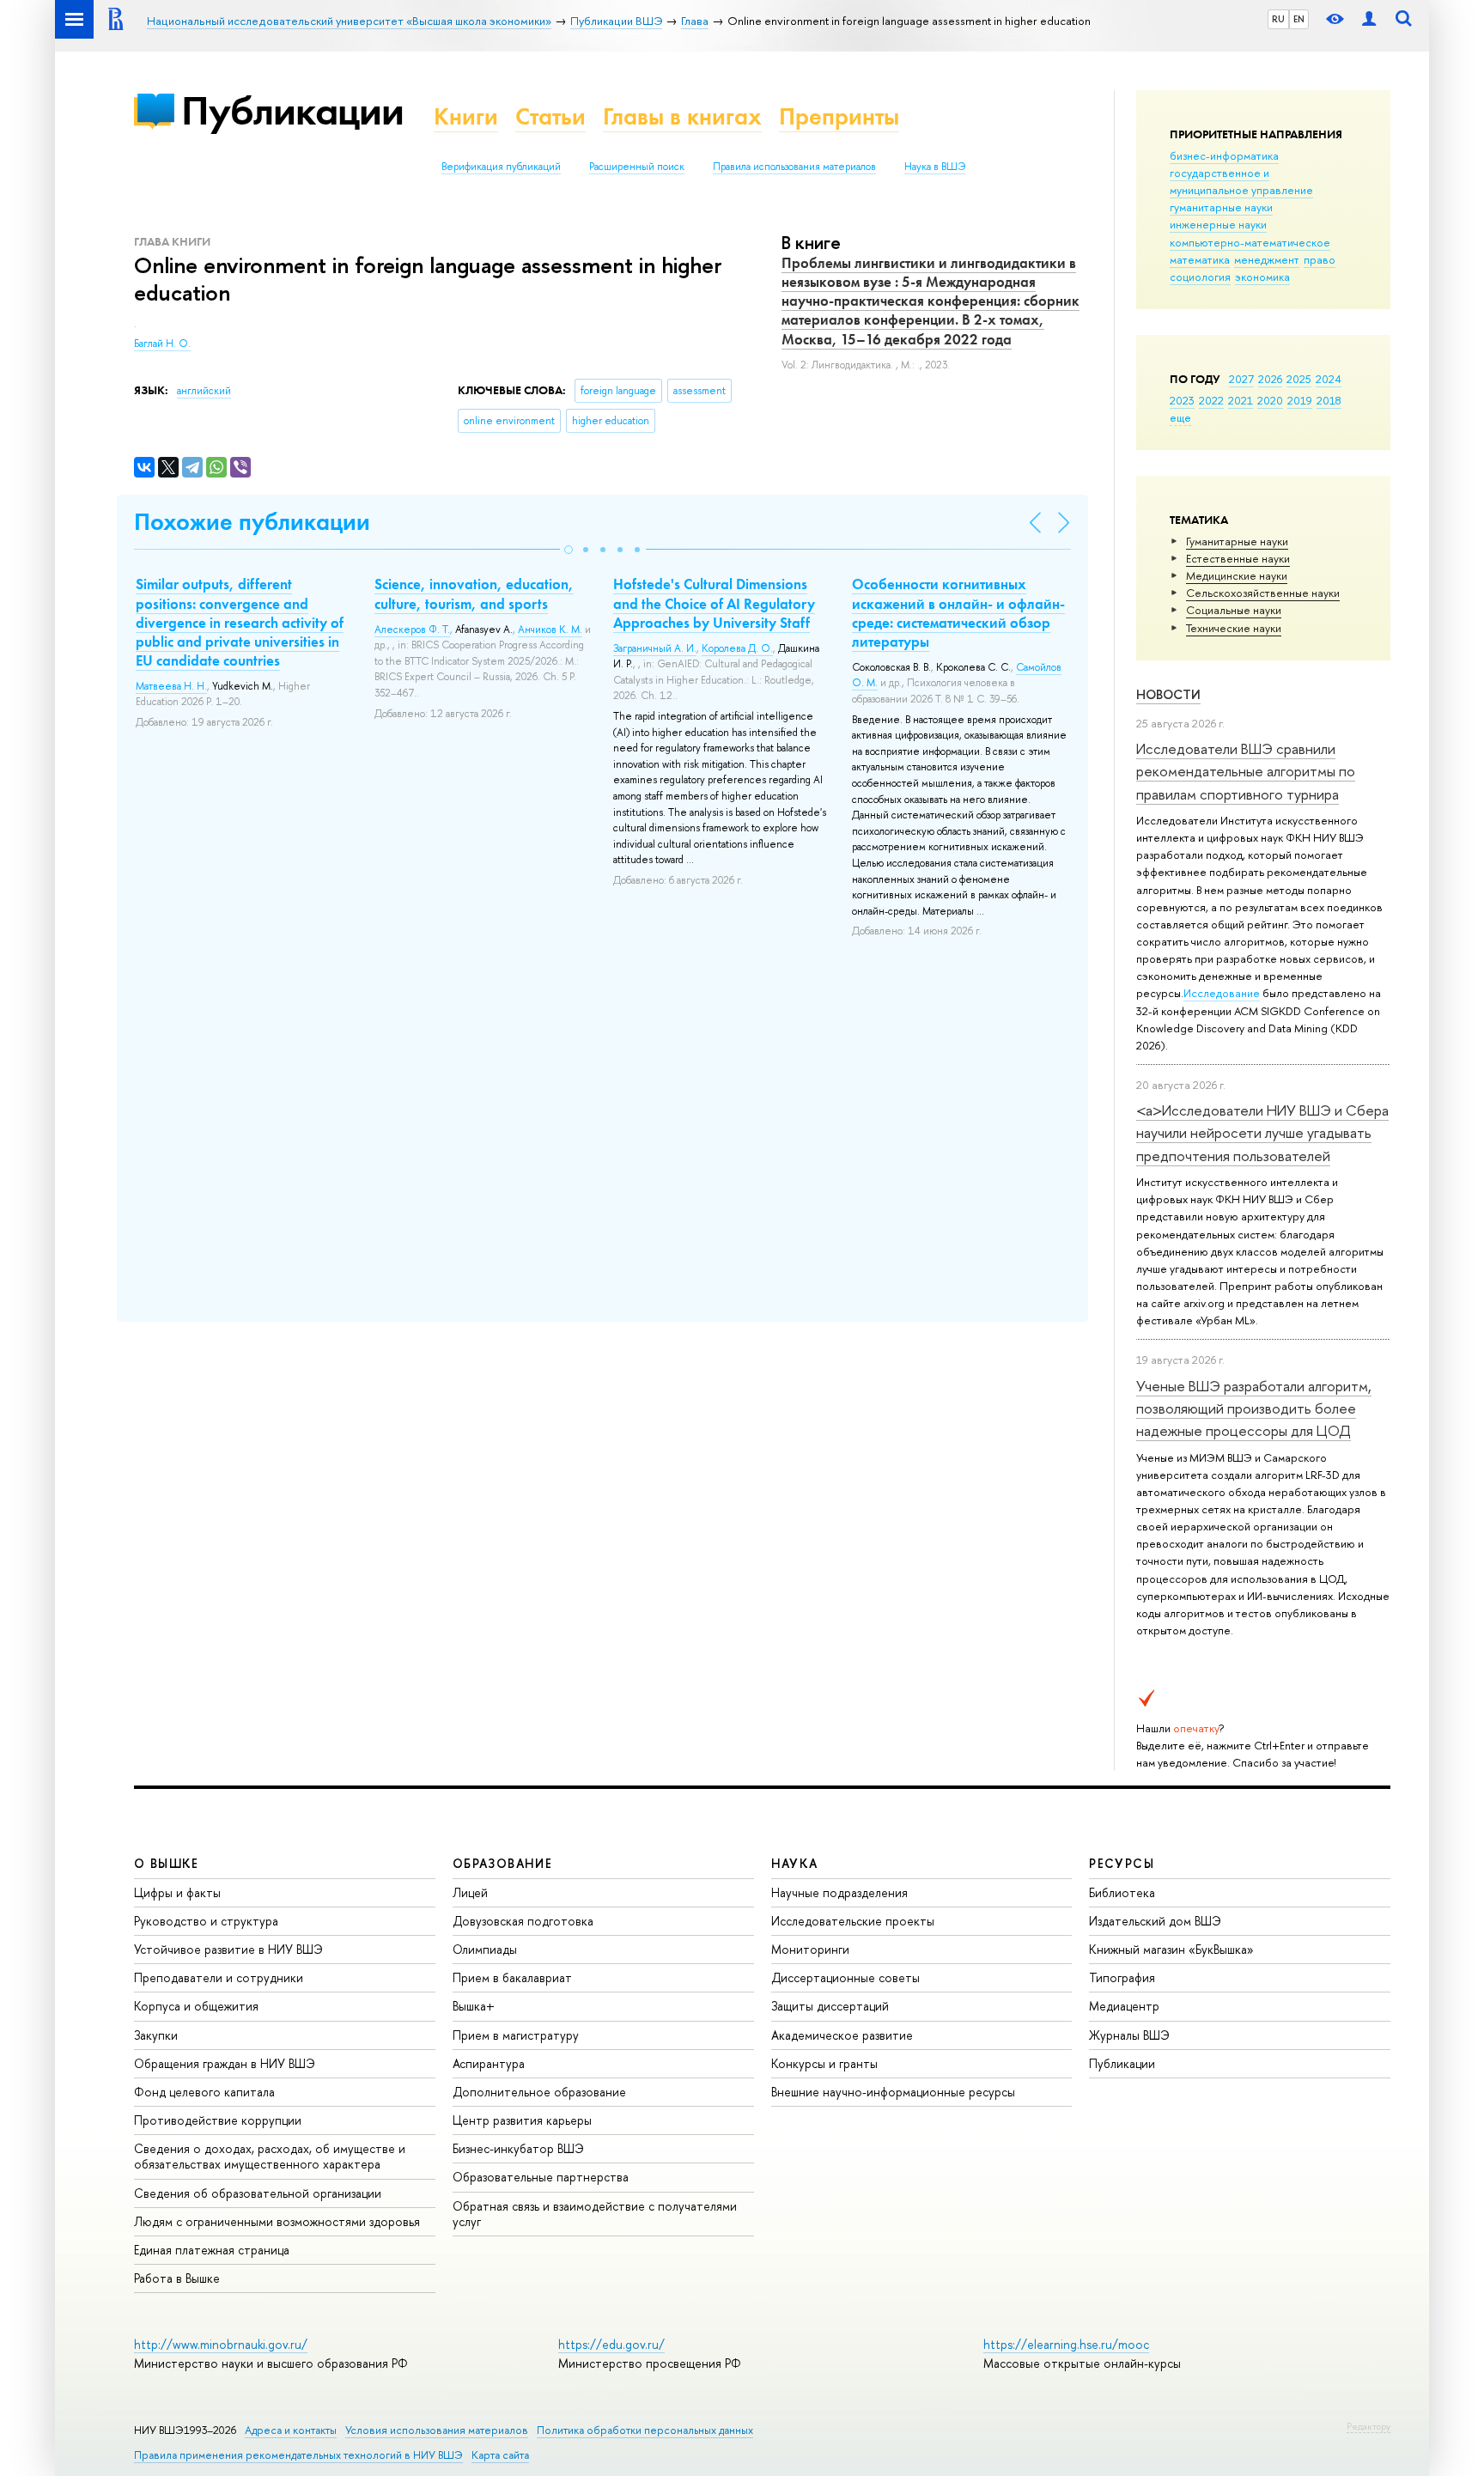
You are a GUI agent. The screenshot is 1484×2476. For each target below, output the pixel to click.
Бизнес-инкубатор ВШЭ (518, 2148)
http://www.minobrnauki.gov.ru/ (221, 2344)
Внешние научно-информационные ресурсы (893, 2092)
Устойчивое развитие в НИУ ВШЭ (228, 1949)
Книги (466, 116)
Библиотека (1122, 1892)
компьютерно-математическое (1250, 242)
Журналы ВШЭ (1129, 2035)
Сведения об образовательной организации (258, 2193)
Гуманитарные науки (1237, 541)
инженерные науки (1218, 224)
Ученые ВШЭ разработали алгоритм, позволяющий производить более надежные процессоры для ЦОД (1254, 1408)
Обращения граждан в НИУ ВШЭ (225, 2063)
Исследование (1222, 993)
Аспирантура (489, 2063)
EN (1299, 19)
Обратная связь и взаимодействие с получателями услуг (595, 2214)
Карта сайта (500, 2455)
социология (1200, 277)
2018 (1329, 400)
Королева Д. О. (737, 648)
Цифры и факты (177, 1892)
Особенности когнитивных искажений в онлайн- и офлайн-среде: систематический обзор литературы (958, 612)
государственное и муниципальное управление (1241, 181)
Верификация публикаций (501, 167)
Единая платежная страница (212, 2250)
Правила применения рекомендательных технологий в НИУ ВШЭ (298, 2455)
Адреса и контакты (291, 2430)
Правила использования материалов (794, 167)
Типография (1122, 1977)
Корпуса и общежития (196, 2006)
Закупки (156, 2035)
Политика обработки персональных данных (645, 2430)
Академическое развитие (842, 2035)
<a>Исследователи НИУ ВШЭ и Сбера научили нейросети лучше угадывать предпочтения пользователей (1262, 1133)
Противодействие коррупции (218, 2120)
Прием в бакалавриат (512, 1977)
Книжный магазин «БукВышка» (1171, 1949)
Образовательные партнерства (541, 2177)
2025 (1299, 379)
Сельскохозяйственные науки (1263, 593)
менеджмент (1267, 259)
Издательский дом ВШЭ (1155, 1921)
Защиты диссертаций (830, 2006)
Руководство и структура (206, 1921)
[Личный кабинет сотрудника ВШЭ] (1369, 19)
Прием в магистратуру (516, 2035)
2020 (1270, 400)
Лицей (470, 1892)
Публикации (292, 110)
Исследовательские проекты (853, 1921)
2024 (1329, 379)
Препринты (839, 116)
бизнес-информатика (1224, 155)
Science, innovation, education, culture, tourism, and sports (474, 593)
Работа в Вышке (177, 2278)
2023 (1182, 400)
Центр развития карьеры (522, 2120)
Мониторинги (810, 1949)
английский (204, 391)
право (1320, 259)
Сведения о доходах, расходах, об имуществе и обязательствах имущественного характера (270, 2156)
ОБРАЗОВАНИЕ (502, 1863)
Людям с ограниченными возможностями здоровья (277, 2221)
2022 (1211, 400)
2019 (1300, 400)
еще (1180, 417)
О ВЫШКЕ (167, 1863)
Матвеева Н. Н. (171, 686)
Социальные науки (1234, 610)
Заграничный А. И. (655, 648)
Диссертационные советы (845, 1977)
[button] (569, 550)
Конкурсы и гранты (824, 2063)
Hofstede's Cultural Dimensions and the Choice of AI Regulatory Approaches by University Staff (714, 603)
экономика (1262, 277)
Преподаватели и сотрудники (219, 1977)
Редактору (1368, 2426)
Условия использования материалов (437, 2430)
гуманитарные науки (1221, 207)
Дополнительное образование (539, 2092)
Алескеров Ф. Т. (412, 630)
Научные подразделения (839, 1892)
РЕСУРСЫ (1122, 1863)
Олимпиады (485, 1949)
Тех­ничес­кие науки (1234, 628)
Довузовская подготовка (523, 1921)
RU (1278, 19)
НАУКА (795, 1863)
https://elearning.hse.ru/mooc (1066, 2344)
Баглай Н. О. (162, 344)
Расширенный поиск (637, 167)
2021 (1241, 400)
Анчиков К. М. (550, 630)
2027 (1241, 379)
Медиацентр (1124, 2006)
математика (1200, 259)
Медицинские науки (1237, 575)
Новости (1168, 694)
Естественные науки (1238, 558)
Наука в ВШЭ (935, 167)
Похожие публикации (252, 522)
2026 (1270, 379)
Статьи (550, 116)
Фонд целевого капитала (204, 2092)
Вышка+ (474, 2006)
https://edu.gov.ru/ (611, 2344)
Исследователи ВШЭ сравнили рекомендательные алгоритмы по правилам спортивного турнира (1246, 771)
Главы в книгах (682, 116)
